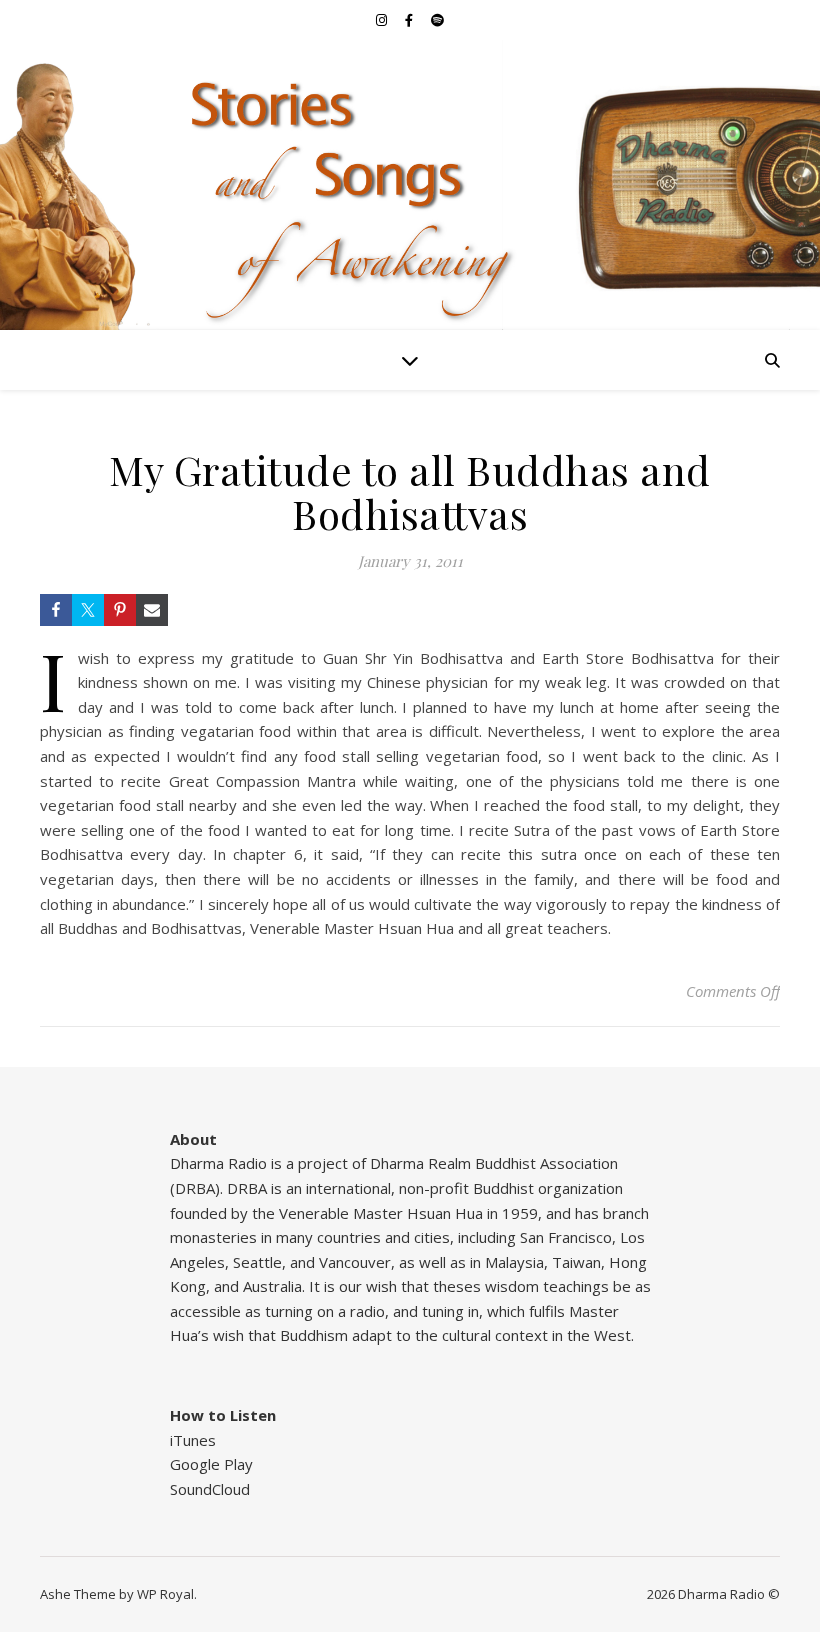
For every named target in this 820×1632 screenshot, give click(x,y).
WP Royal (165, 1594)
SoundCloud (210, 1489)
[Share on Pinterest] (120, 610)
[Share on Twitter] (88, 610)
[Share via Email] (152, 610)
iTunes (193, 1440)
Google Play (211, 1464)
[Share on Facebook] (56, 610)
